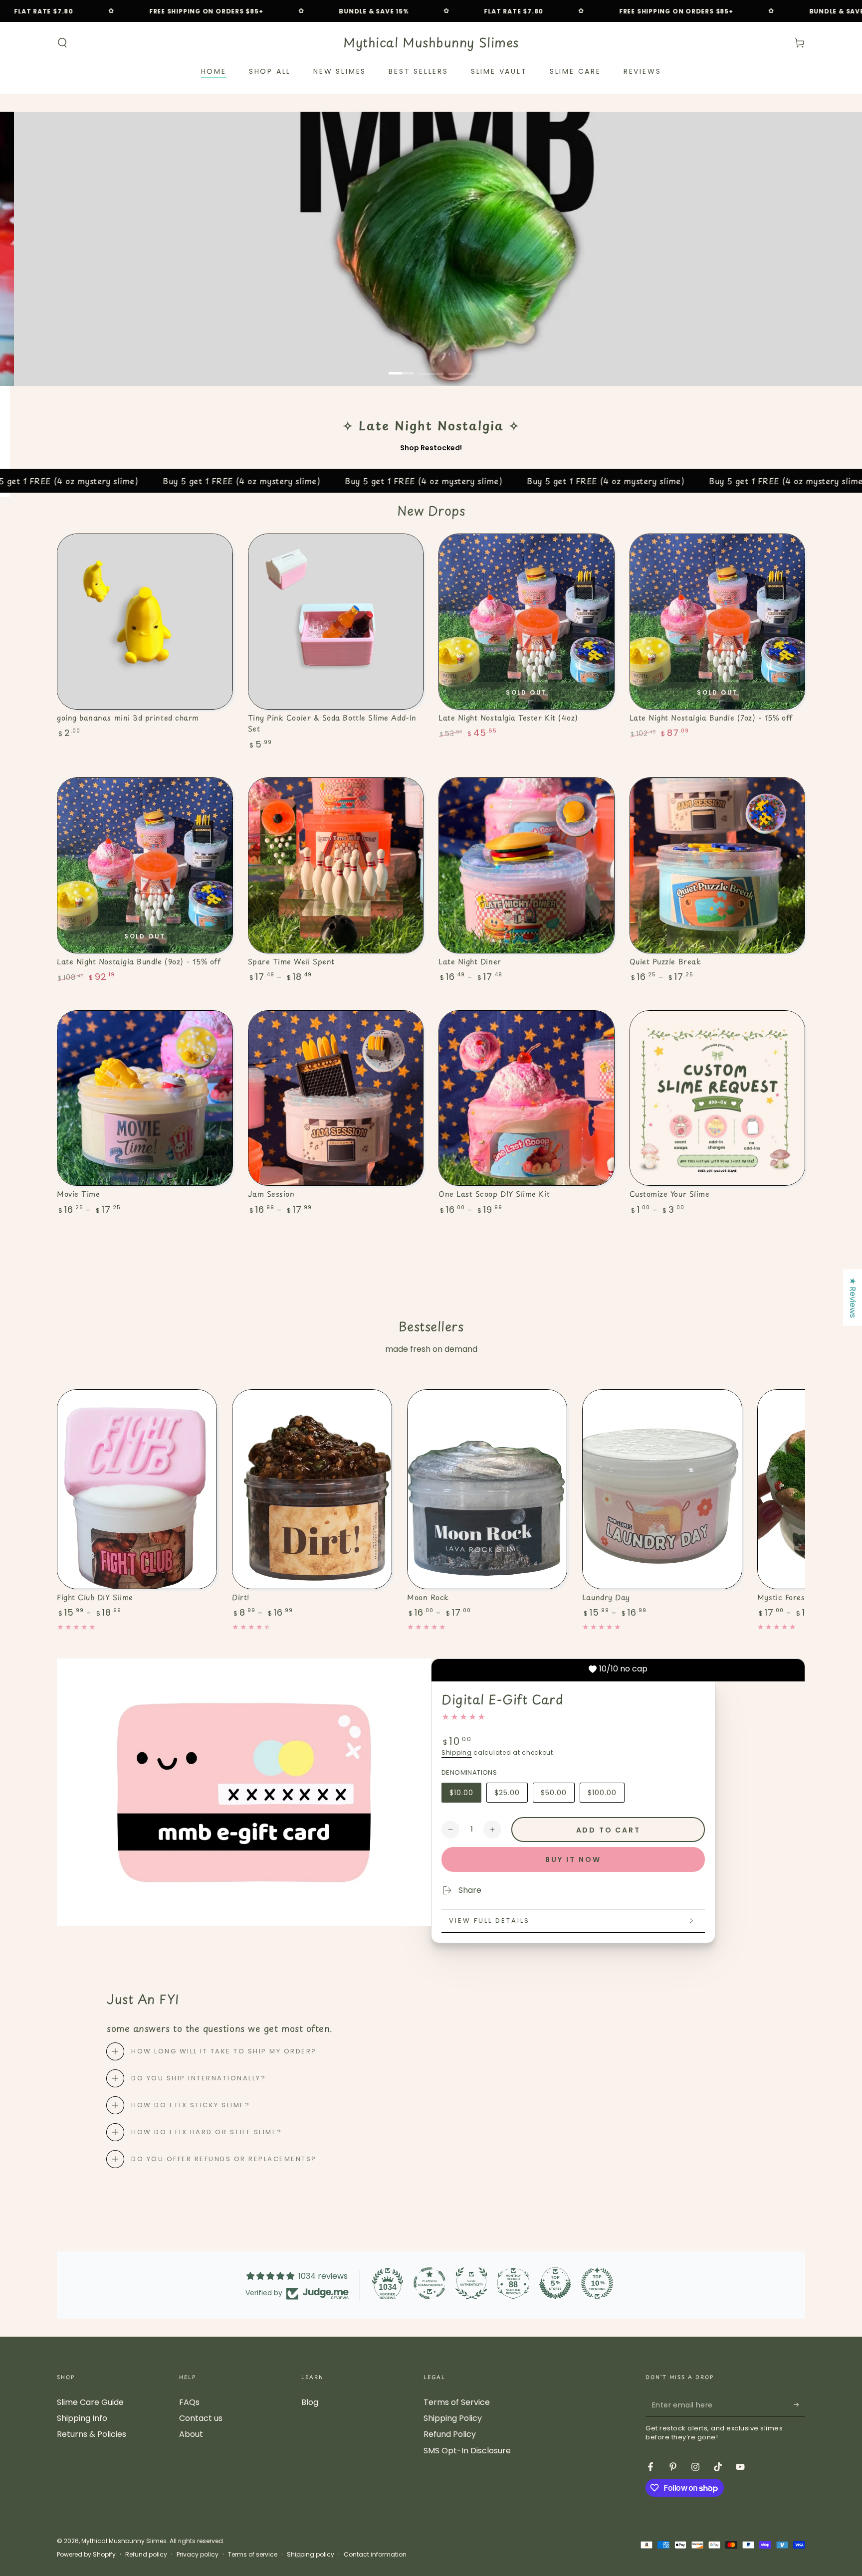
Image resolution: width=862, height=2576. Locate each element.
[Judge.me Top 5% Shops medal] (555, 2283)
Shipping (457, 1752)
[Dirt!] (312, 1489)
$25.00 (511, 1795)
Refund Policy (450, 2434)
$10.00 (465, 1795)
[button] (62, 43)
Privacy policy (198, 2555)
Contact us (201, 2418)
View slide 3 (461, 366)
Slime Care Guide (90, 2402)
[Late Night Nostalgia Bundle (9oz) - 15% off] (145, 865)
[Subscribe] (799, 2405)
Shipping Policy (453, 2418)
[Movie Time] (145, 1098)
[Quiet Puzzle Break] (718, 865)
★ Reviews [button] (853, 1298)
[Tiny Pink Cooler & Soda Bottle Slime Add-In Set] (336, 622)
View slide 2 (431, 366)
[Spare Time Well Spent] (336, 865)
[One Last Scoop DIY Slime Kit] (527, 1098)
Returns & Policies (92, 2434)
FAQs (189, 2402)
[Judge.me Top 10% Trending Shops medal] (597, 2283)
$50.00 (557, 1795)
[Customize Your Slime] (718, 1098)
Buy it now (573, 1859)
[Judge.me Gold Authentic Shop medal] (471, 2283)
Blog (310, 2402)
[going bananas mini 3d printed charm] (145, 622)
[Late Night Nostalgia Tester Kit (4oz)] (527, 622)
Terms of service (253, 2555)
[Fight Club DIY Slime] (137, 1489)
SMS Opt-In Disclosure (467, 2451)
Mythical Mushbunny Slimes (124, 2541)
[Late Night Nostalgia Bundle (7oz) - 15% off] (718, 622)
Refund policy (146, 2555)
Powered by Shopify (86, 2555)
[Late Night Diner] (527, 865)
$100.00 (606, 1795)
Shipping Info (82, 2418)
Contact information (375, 2555)
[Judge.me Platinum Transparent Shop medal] (430, 2283)
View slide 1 (401, 366)
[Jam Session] (336, 1098)
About (191, 2434)
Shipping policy (311, 2555)
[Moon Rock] (487, 1489)
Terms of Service (457, 2402)
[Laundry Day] (662, 1489)
